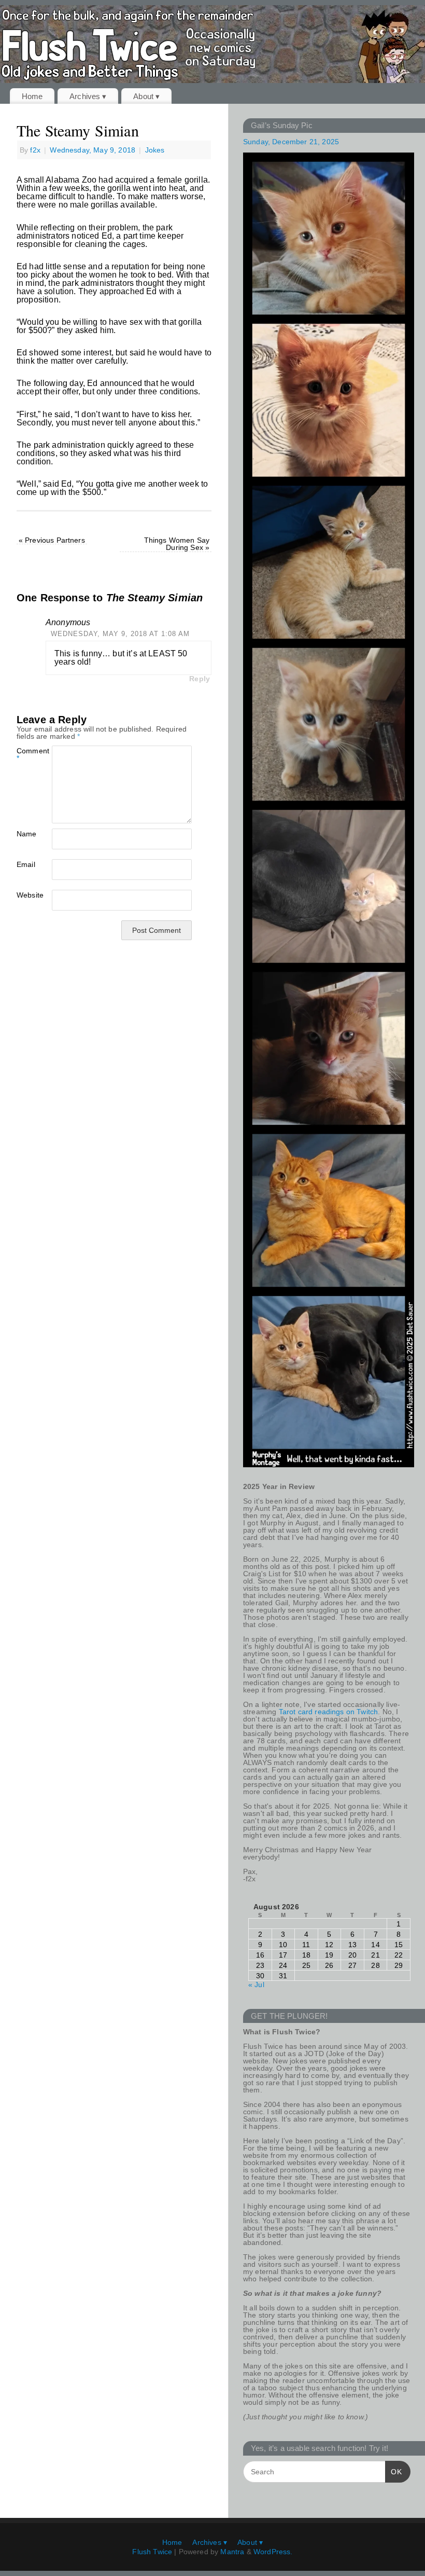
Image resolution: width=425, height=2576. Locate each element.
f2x (35, 150)
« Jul (256, 1985)
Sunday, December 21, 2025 (291, 142)
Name (25, 834)
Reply (200, 679)
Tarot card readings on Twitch (329, 1712)
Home (32, 96)
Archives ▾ (88, 96)
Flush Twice (152, 2552)
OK (394, 2471)
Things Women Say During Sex (177, 544)
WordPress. (273, 2552)
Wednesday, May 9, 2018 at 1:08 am (120, 634)
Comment (25, 754)
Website (25, 895)
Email (25, 864)
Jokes (155, 150)
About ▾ (146, 96)
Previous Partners (52, 540)
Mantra (232, 2552)
